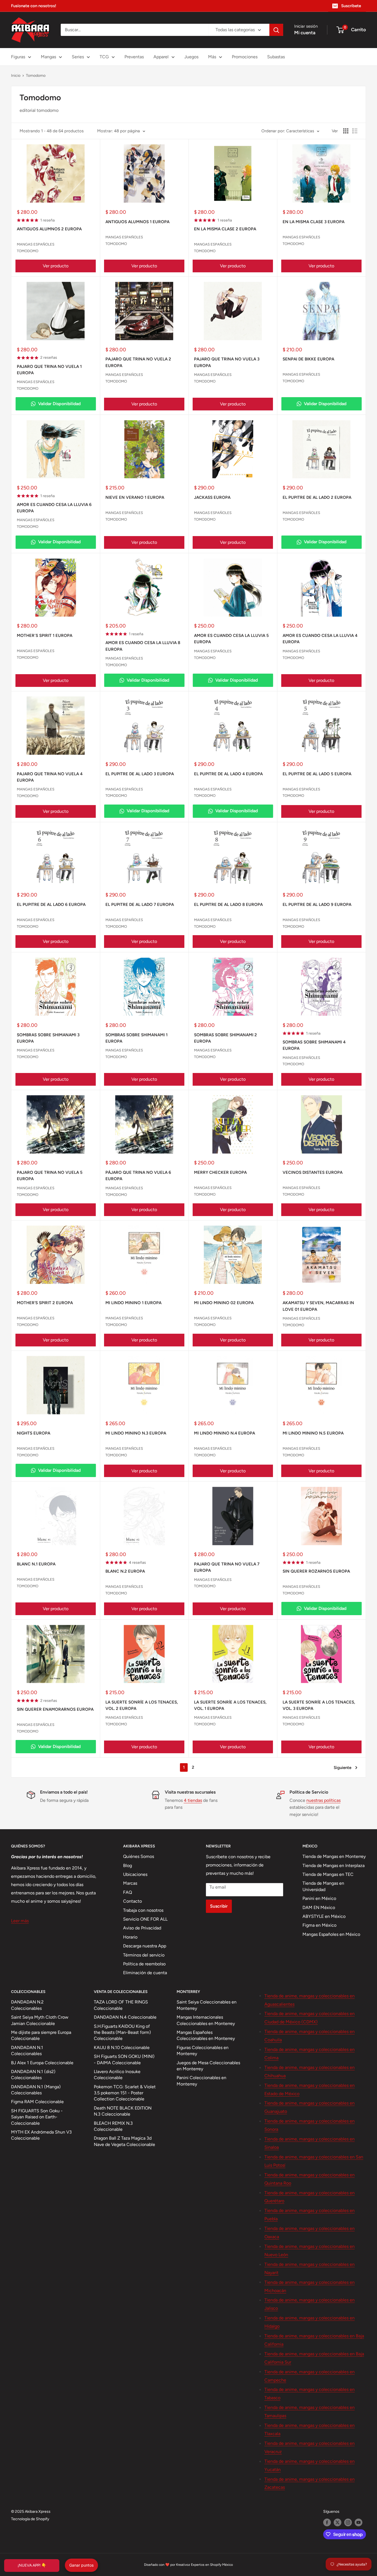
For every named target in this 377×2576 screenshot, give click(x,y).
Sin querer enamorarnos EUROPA (55, 1709)
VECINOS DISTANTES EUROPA (313, 1172)
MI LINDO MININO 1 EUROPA (133, 1303)
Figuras (18, 57)
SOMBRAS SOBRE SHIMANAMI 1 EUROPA (136, 1038)
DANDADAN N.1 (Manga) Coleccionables (36, 2090)
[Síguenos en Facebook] (327, 2522)
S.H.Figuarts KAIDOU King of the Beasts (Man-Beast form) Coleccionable (122, 2032)
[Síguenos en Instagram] (348, 2522)
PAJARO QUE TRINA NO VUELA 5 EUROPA (50, 1176)
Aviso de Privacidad (142, 1928)
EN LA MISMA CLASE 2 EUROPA (225, 229)
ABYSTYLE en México (324, 1916)
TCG (104, 57)
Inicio (16, 76)
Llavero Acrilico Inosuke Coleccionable (117, 2075)
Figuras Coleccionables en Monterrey (203, 2051)
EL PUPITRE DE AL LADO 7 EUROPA (140, 905)
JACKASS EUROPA (212, 497)
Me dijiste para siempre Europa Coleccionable (41, 2035)
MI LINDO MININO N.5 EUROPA (313, 1433)
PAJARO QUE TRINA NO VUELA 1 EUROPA (49, 370)
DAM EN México (319, 1907)
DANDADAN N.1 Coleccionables (27, 2051)
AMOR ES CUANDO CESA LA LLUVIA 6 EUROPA (54, 508)
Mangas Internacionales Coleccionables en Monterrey (206, 2020)
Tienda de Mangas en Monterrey (334, 1856)
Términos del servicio (144, 1955)
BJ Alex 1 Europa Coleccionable (42, 2063)
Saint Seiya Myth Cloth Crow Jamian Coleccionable (40, 2020)
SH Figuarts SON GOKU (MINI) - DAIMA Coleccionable (124, 2059)
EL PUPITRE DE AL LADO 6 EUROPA (51, 905)
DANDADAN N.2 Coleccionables (27, 2005)
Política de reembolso (144, 1964)
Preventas (134, 57)
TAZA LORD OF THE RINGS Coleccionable (121, 2005)
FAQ (128, 1892)
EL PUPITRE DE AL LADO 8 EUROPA (228, 905)
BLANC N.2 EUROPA (125, 1571)
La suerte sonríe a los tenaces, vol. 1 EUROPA (230, 1705)
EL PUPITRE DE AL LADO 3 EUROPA (140, 774)
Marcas (130, 1883)
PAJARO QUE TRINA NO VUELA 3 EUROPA (227, 362)
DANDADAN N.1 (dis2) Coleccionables (33, 2075)
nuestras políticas (323, 1800)
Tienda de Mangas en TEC (328, 1874)
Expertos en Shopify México (212, 2565)
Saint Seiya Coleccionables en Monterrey (207, 2005)
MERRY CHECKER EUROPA (220, 1172)
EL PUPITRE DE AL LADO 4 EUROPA (228, 774)
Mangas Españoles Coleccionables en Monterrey (206, 2035)
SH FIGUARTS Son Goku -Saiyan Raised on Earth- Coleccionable (37, 2117)
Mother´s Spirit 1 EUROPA (45, 636)
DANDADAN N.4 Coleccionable (125, 2017)
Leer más (20, 1921)
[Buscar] (276, 30)
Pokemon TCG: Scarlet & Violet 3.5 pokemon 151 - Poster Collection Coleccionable (125, 2093)
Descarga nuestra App (145, 1946)
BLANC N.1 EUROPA (36, 1564)
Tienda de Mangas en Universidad (323, 1886)
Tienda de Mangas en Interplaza (334, 1866)
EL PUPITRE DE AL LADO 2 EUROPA (317, 497)
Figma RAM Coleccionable (37, 2102)
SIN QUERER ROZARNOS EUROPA (316, 1571)
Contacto (132, 1901)
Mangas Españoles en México (331, 1934)
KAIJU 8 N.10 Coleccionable (122, 2048)
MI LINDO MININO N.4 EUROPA (225, 1433)
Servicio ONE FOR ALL (145, 1919)
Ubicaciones (135, 1874)
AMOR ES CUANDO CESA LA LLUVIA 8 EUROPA (143, 646)
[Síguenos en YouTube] (359, 2522)
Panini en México (319, 1898)
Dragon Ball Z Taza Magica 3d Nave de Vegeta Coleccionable (124, 2141)
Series (78, 57)
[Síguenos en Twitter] (338, 2522)
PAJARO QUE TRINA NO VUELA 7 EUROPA (227, 1567)
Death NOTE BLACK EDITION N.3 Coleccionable (123, 2111)
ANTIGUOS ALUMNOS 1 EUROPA (137, 222)
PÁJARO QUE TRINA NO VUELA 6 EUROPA (138, 1176)
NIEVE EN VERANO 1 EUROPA (135, 497)
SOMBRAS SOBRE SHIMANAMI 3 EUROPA (48, 1038)
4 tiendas (193, 1800)
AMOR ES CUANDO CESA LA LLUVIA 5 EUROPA (231, 639)
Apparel (161, 57)
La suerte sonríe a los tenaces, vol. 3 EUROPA (319, 1705)
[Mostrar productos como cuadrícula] (346, 131)
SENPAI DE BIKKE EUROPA (308, 359)
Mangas (48, 57)
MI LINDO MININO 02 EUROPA (224, 1303)
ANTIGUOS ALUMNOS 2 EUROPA (49, 229)
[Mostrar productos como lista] (355, 131)
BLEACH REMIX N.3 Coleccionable (113, 2126)
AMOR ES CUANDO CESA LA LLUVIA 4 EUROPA (320, 639)
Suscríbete (351, 6)
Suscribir (219, 1906)
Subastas (276, 57)
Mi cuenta (305, 33)
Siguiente (343, 1768)
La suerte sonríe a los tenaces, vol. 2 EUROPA (142, 1705)
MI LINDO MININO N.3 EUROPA (136, 1433)
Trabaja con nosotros (143, 1910)
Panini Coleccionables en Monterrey (201, 2081)
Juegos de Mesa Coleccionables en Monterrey (208, 2066)
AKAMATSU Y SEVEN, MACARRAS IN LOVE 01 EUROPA (318, 1306)
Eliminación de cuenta (145, 1973)
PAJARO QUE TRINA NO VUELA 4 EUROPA (50, 777)
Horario (130, 1937)
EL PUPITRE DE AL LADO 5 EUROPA (317, 774)
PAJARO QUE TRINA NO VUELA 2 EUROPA (138, 362)
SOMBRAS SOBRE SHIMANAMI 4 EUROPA (314, 1045)
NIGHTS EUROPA (34, 1433)
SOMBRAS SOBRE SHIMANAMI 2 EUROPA (225, 1038)
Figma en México (319, 1925)
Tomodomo (36, 76)
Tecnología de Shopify (30, 2519)
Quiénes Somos (139, 1856)
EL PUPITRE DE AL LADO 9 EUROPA (317, 905)
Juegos (191, 57)
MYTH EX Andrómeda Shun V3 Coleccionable (41, 2135)
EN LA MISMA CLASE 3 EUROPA (314, 222)
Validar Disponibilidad (59, 404)
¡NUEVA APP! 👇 (32, 2565)
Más (212, 57)
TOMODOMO (28, 251)
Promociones (245, 57)
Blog (128, 1866)
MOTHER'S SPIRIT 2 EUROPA (45, 1303)
